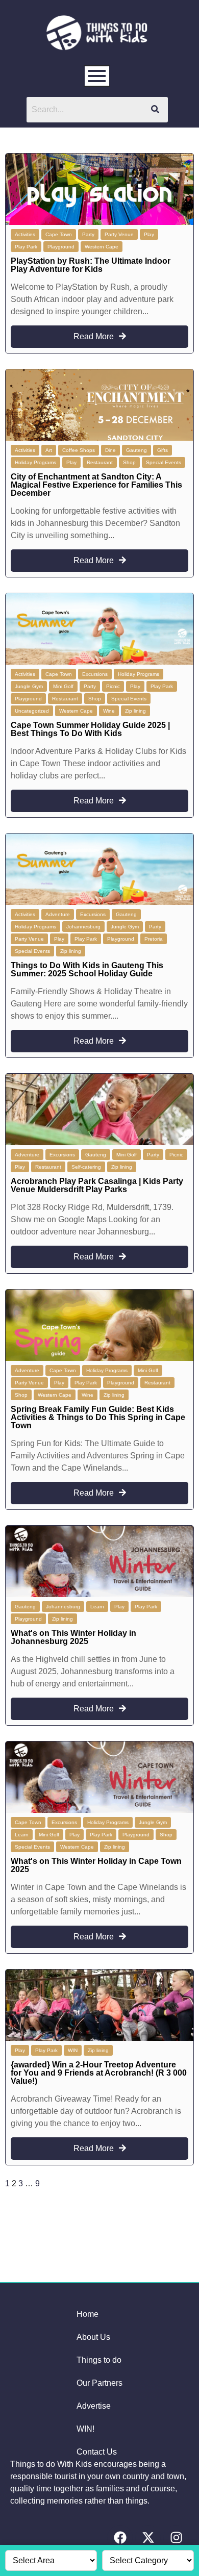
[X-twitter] (148, 2538)
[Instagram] (176, 2538)
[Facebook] (120, 2538)
